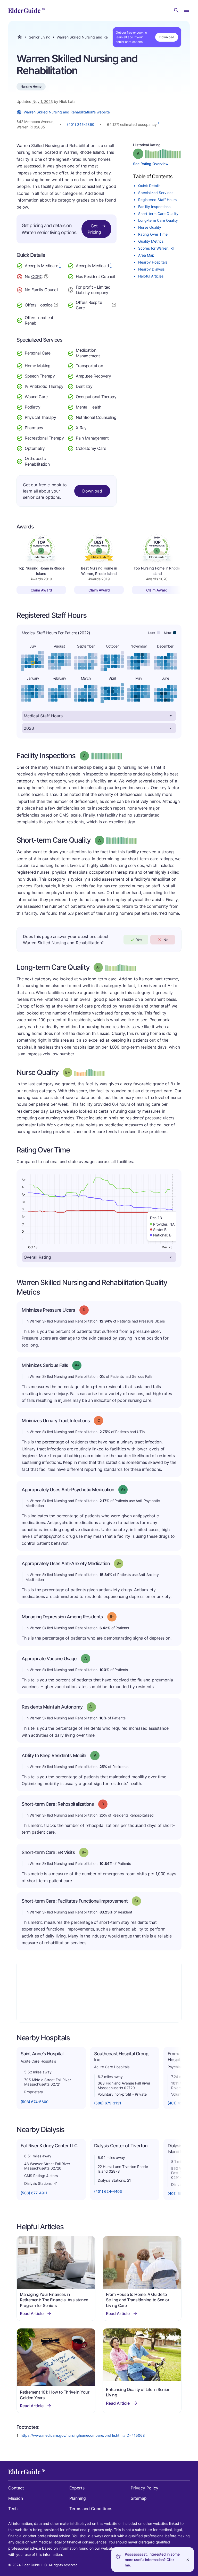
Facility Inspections (154, 207)
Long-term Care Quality (158, 220)
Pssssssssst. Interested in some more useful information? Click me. (152, 2560)
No (166, 940)
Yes (139, 940)
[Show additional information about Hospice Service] (56, 304)
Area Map (146, 255)
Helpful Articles (151, 276)
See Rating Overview (151, 164)
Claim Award (41, 590)
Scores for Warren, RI (156, 248)
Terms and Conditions (91, 2509)
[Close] (188, 2560)
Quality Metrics (151, 241)
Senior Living (40, 37)
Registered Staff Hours (157, 200)
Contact (16, 2488)
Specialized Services (156, 193)
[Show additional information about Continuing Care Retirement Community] (46, 277)
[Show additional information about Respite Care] (114, 304)
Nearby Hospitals (153, 262)
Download (167, 37)
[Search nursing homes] (176, 10)
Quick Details (149, 186)
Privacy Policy (145, 2488)
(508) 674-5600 (35, 2102)
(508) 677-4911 (34, 2193)
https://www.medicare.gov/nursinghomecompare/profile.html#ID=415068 (83, 2435)
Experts (77, 2488)
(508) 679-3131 (108, 2103)
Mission (16, 2498)
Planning (78, 2498)
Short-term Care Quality (158, 214)
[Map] (99, 1992)
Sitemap (139, 2498)
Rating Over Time (153, 234)
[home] (26, 10)
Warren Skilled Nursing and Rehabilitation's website (67, 112)
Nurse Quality (150, 227)
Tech (13, 2509)
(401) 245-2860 (81, 124)
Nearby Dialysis (151, 269)
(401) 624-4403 (108, 2191)
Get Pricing (94, 229)
